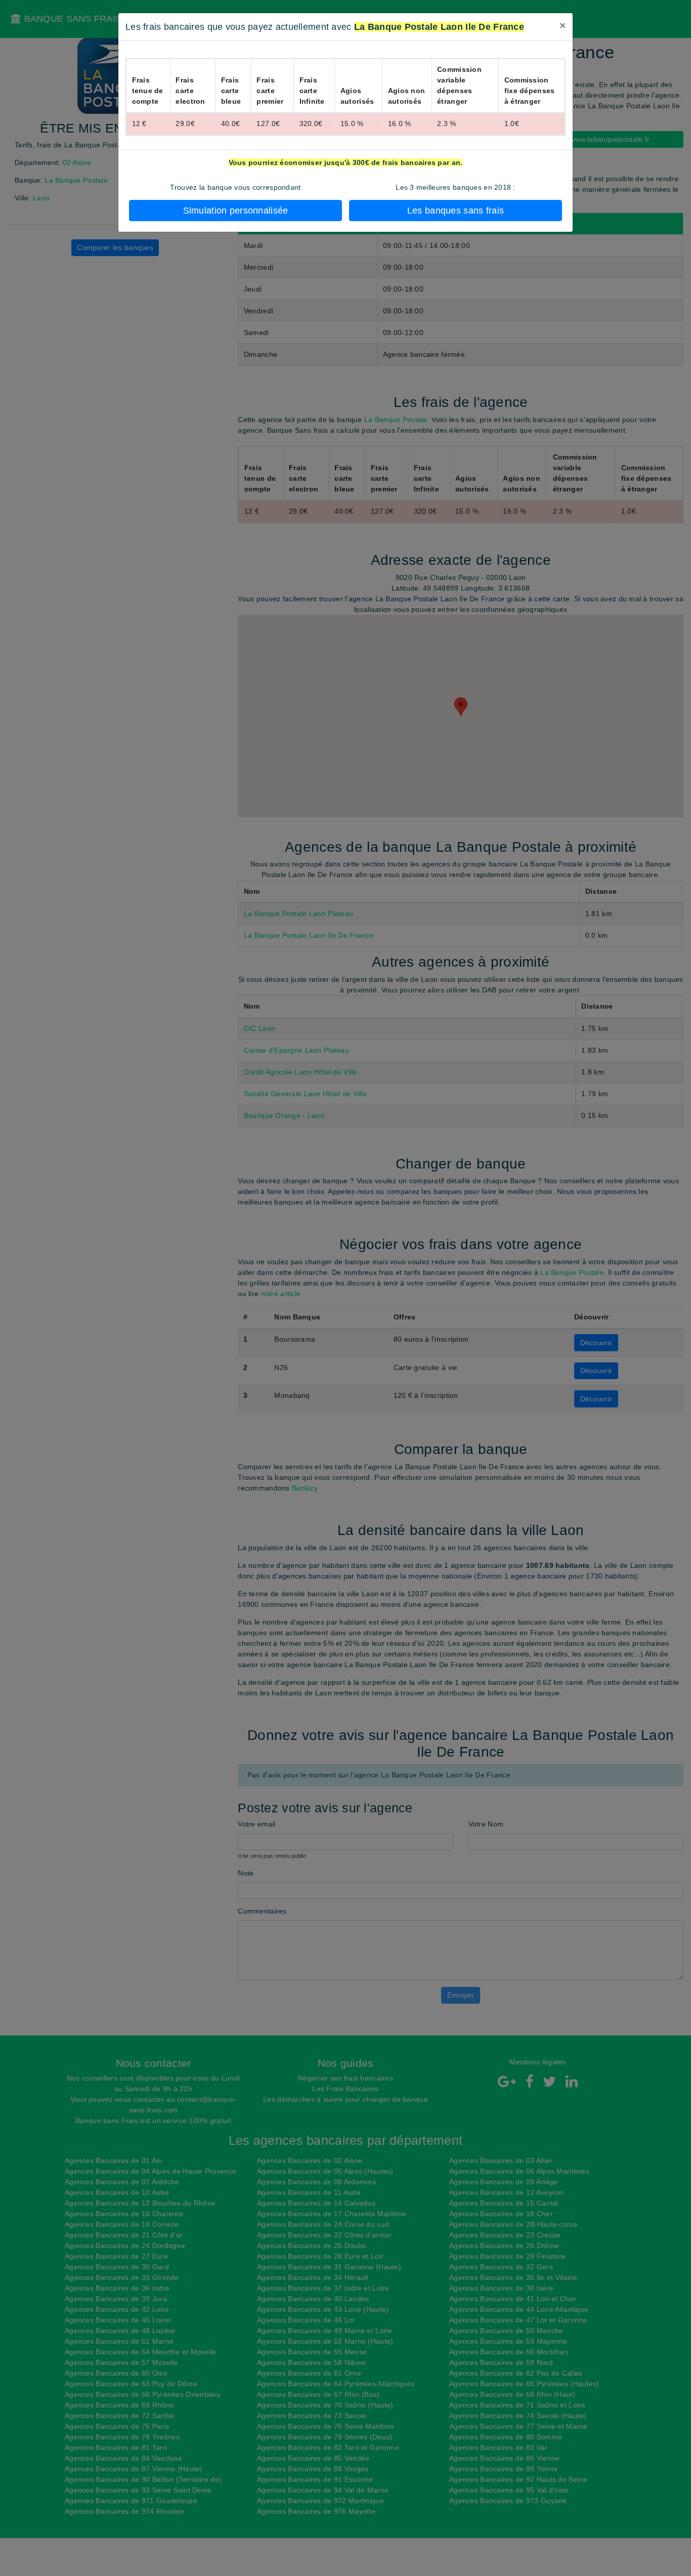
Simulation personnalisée (236, 211)
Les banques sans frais (456, 211)
